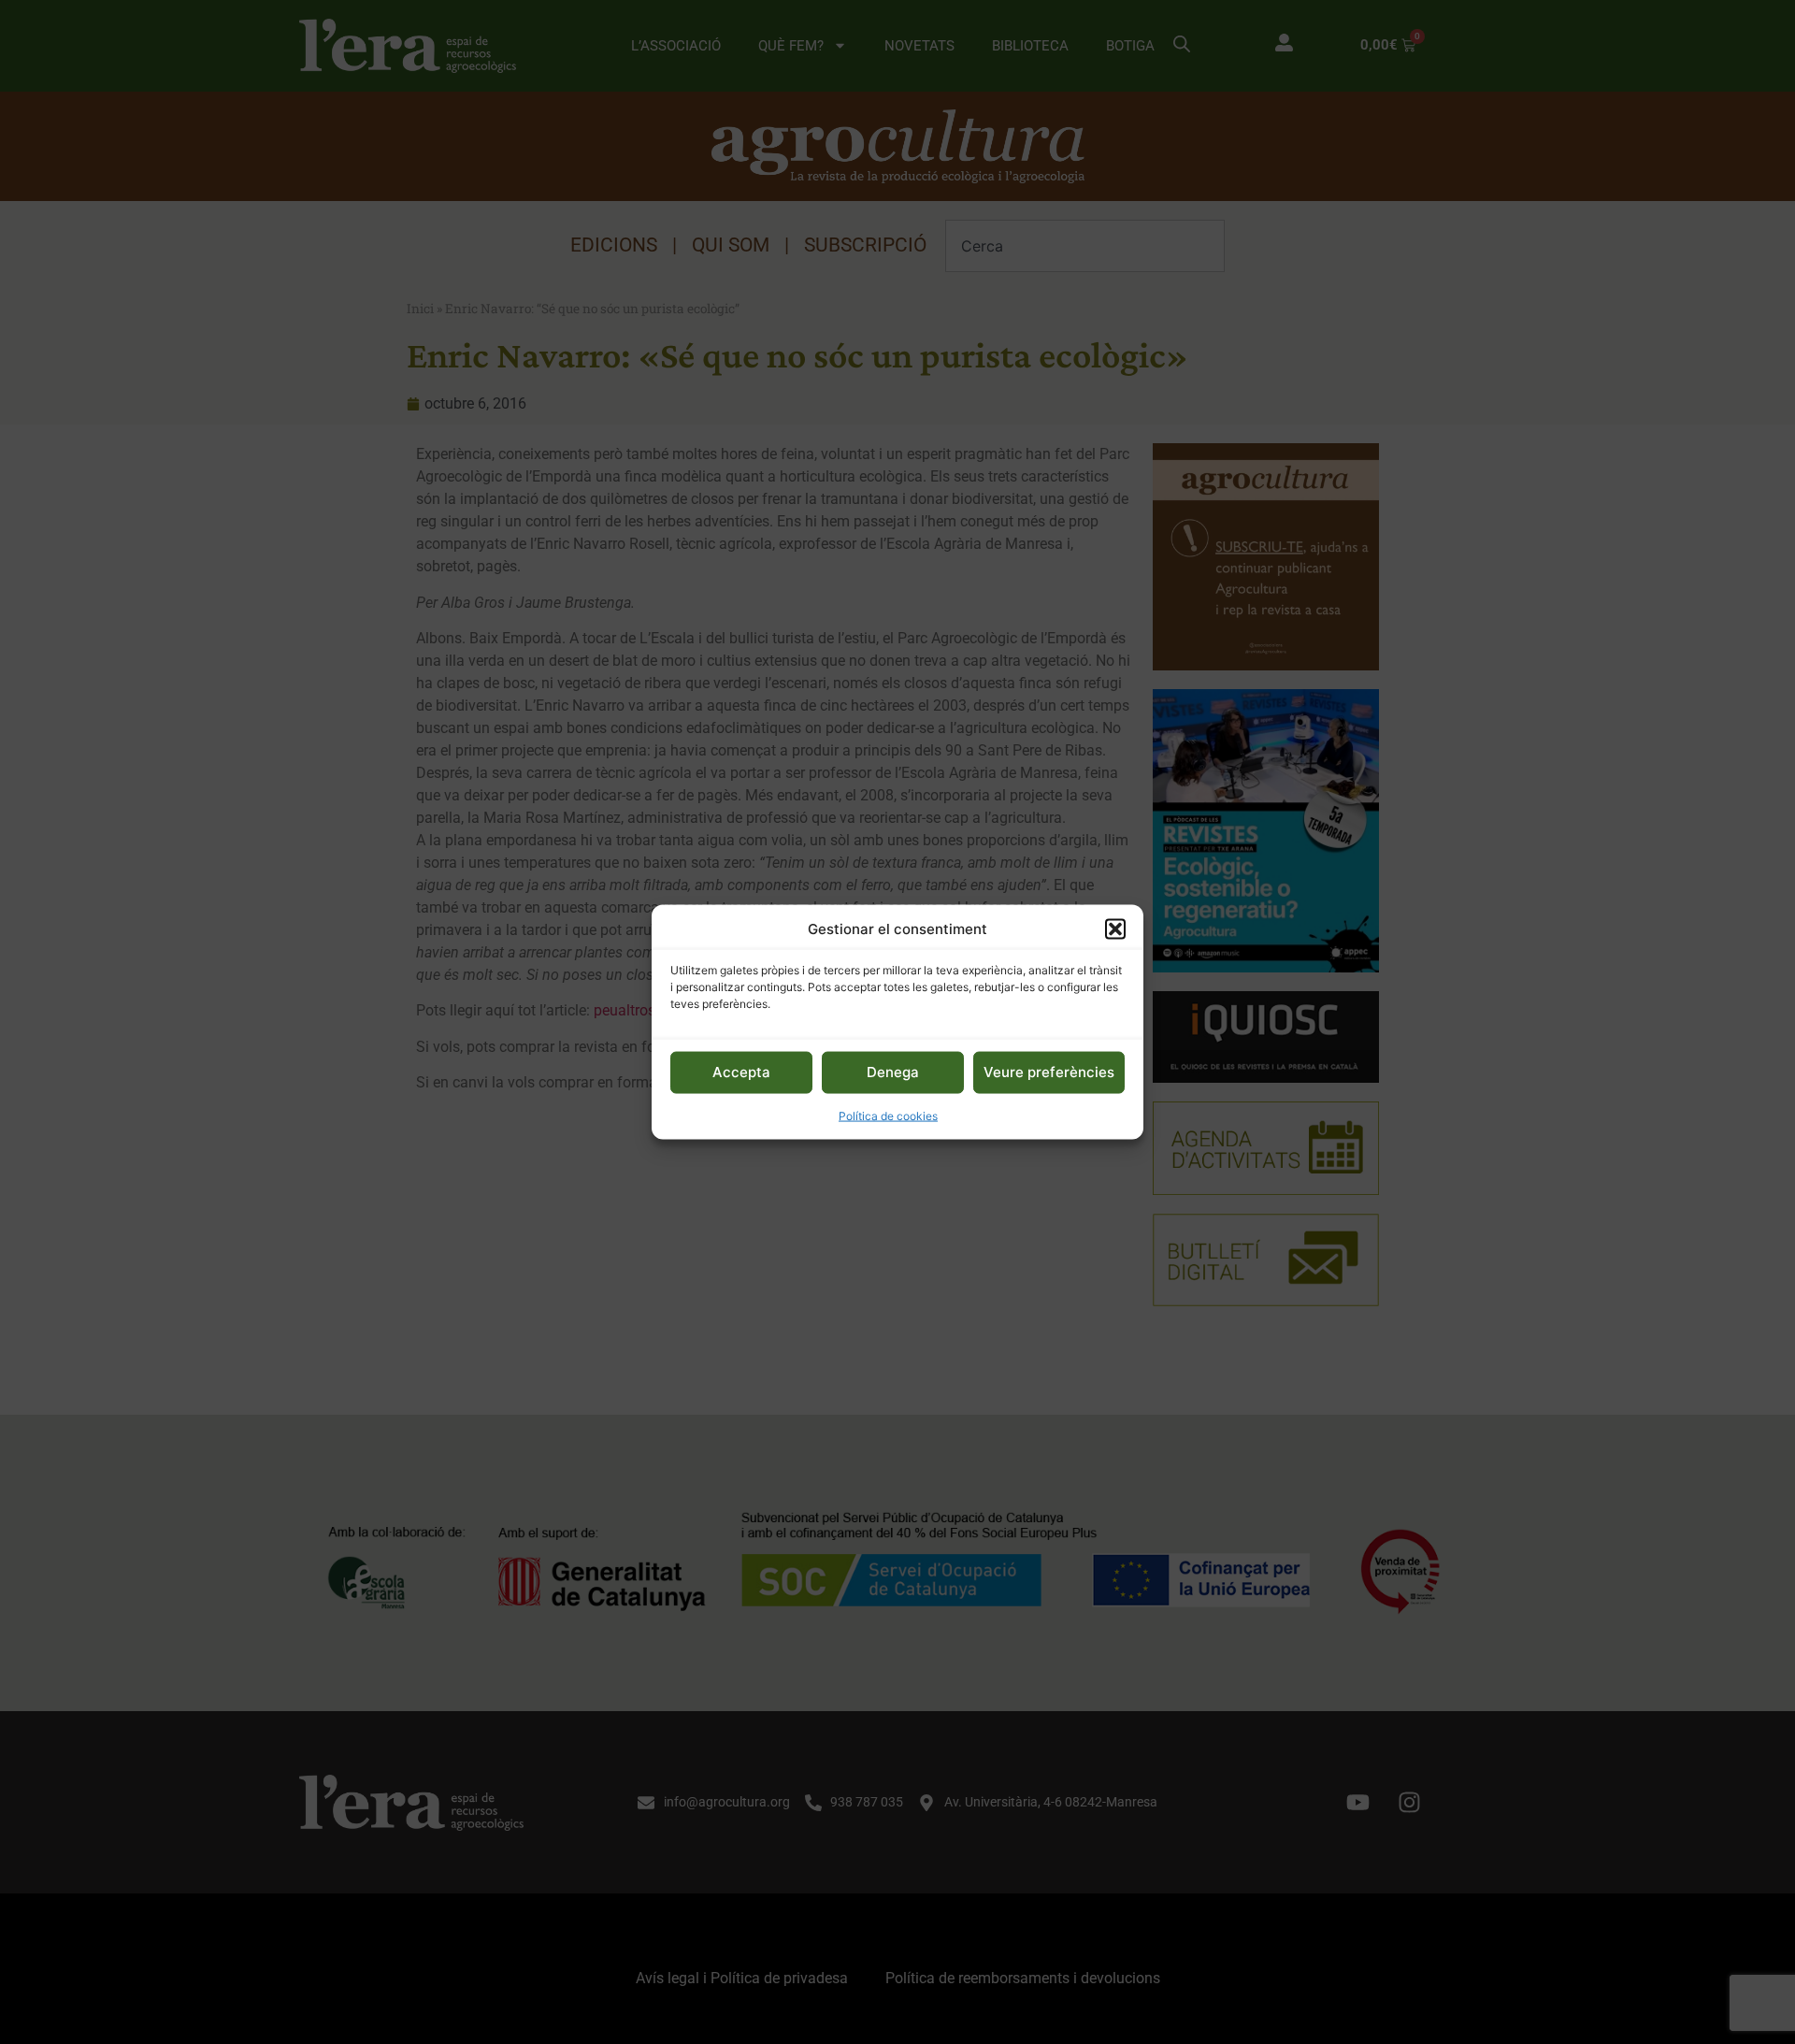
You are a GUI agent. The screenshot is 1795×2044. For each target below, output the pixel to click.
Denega (893, 1072)
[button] (1115, 929)
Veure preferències (1049, 1072)
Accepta (741, 1072)
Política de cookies (888, 1115)
